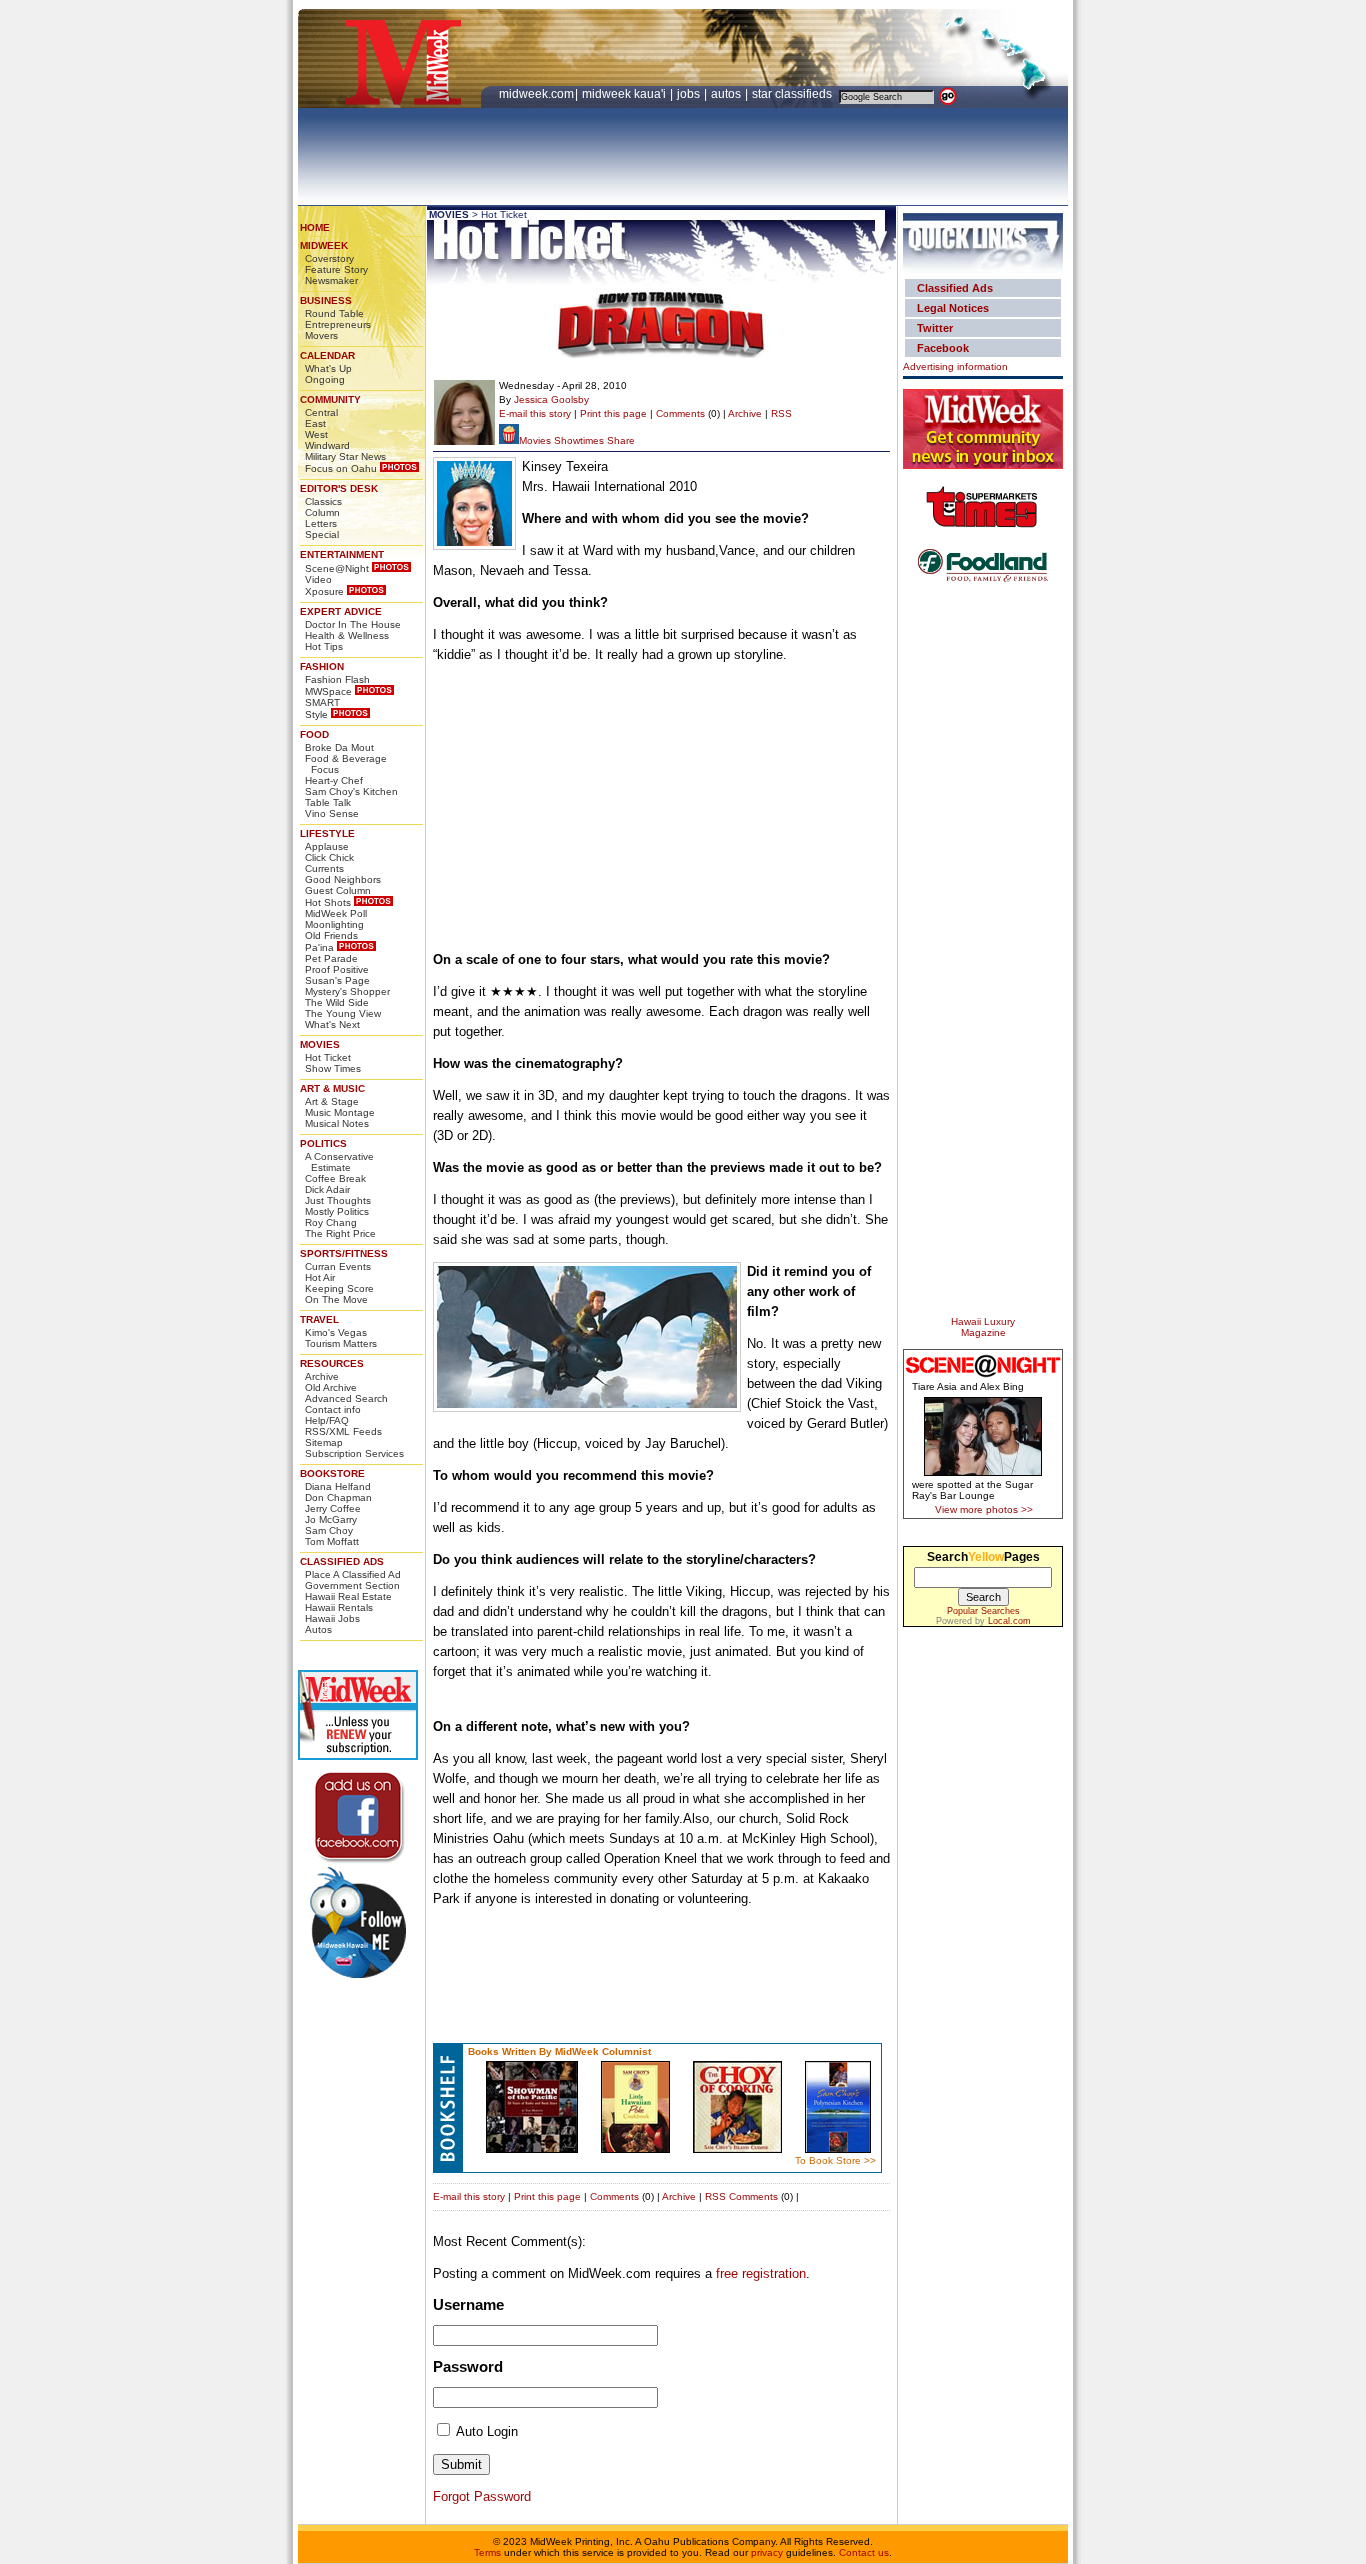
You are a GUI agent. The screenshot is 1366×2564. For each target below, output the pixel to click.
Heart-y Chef (334, 780)
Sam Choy (329, 1530)
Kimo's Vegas (336, 1332)
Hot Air (320, 1277)
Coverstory (329, 258)
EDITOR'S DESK (339, 488)
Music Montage (340, 1112)
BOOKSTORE (332, 1473)
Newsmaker (331, 280)
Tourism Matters (341, 1343)
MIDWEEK (324, 245)
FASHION (322, 666)
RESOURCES (332, 1363)
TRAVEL (319, 1319)
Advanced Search (346, 1398)
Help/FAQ (327, 1420)
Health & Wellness (347, 635)
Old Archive (331, 1387)
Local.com (1009, 1621)
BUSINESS (326, 300)
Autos (318, 1629)
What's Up (328, 368)
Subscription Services (354, 1453)
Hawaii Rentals (339, 1607)
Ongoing (325, 379)
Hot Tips (324, 646)
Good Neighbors (343, 879)
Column (322, 512)
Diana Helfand (338, 1486)
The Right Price (340, 1233)
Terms (487, 2552)
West (316, 434)
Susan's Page (337, 980)
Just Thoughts (338, 1200)
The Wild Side (337, 1002)
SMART (322, 702)
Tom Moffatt (332, 1541)
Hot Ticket (328, 1057)
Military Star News (345, 456)
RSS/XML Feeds (343, 1431)
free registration (761, 2273)
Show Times (333, 1068)
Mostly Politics (337, 1211)
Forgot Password (482, 2496)
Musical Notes (337, 1123)
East (315, 423)
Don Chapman (338, 1497)
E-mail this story (535, 413)
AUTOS (727, 94)
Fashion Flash (337, 679)
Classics (323, 501)
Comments (680, 413)
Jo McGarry (331, 1519)
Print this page (613, 413)
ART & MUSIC (332, 1088)
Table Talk (328, 802)
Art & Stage (332, 1101)
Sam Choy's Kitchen (351, 791)
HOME (315, 227)
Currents (324, 868)
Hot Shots (328, 902)
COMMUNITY (330, 399)
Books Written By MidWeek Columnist (559, 2051)
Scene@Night (337, 568)
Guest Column (338, 890)
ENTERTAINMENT (342, 554)
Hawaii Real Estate (348, 1596)
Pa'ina (319, 947)
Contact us (864, 2552)
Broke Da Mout (339, 747)
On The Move (336, 1299)
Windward (327, 445)
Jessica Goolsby (551, 399)
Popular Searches (983, 1611)
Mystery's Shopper (347, 991)
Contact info (333, 1409)
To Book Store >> (835, 2160)
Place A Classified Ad (353, 1574)
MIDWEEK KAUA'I (624, 94)
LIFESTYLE (327, 833)
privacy (767, 2552)
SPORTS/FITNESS (344, 1253)
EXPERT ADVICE (341, 611)
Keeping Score (339, 1288)
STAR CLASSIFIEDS (793, 94)
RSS (781, 413)
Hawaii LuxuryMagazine (983, 1327)
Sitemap (324, 1442)
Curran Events (338, 1266)
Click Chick (329, 857)
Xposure (324, 591)
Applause (327, 846)
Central (321, 412)
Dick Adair (327, 1189)
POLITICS (323, 1143)
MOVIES (320, 1044)
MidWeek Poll (336, 913)
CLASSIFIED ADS (342, 1561)
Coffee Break (335, 1178)
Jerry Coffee (333, 1508)
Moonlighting (334, 924)
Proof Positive (337, 969)
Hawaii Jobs (332, 1618)
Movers (321, 335)
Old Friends (331, 935)
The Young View (343, 1013)
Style (316, 714)
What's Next (332, 1024)
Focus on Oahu (341, 468)
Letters (321, 523)
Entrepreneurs (338, 324)
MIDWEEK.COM (536, 94)
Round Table (334, 313)
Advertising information (955, 366)
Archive (322, 1376)
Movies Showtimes (561, 440)
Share (621, 440)
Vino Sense (332, 813)
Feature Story (336, 269)
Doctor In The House (353, 624)
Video (318, 579)
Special (322, 534)
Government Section (352, 1585)
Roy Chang (331, 1222)
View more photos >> (984, 1509)
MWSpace (328, 691)
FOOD (314, 734)
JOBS (690, 94)
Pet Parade (331, 958)
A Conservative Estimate (339, 1162)
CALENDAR (327, 355)
